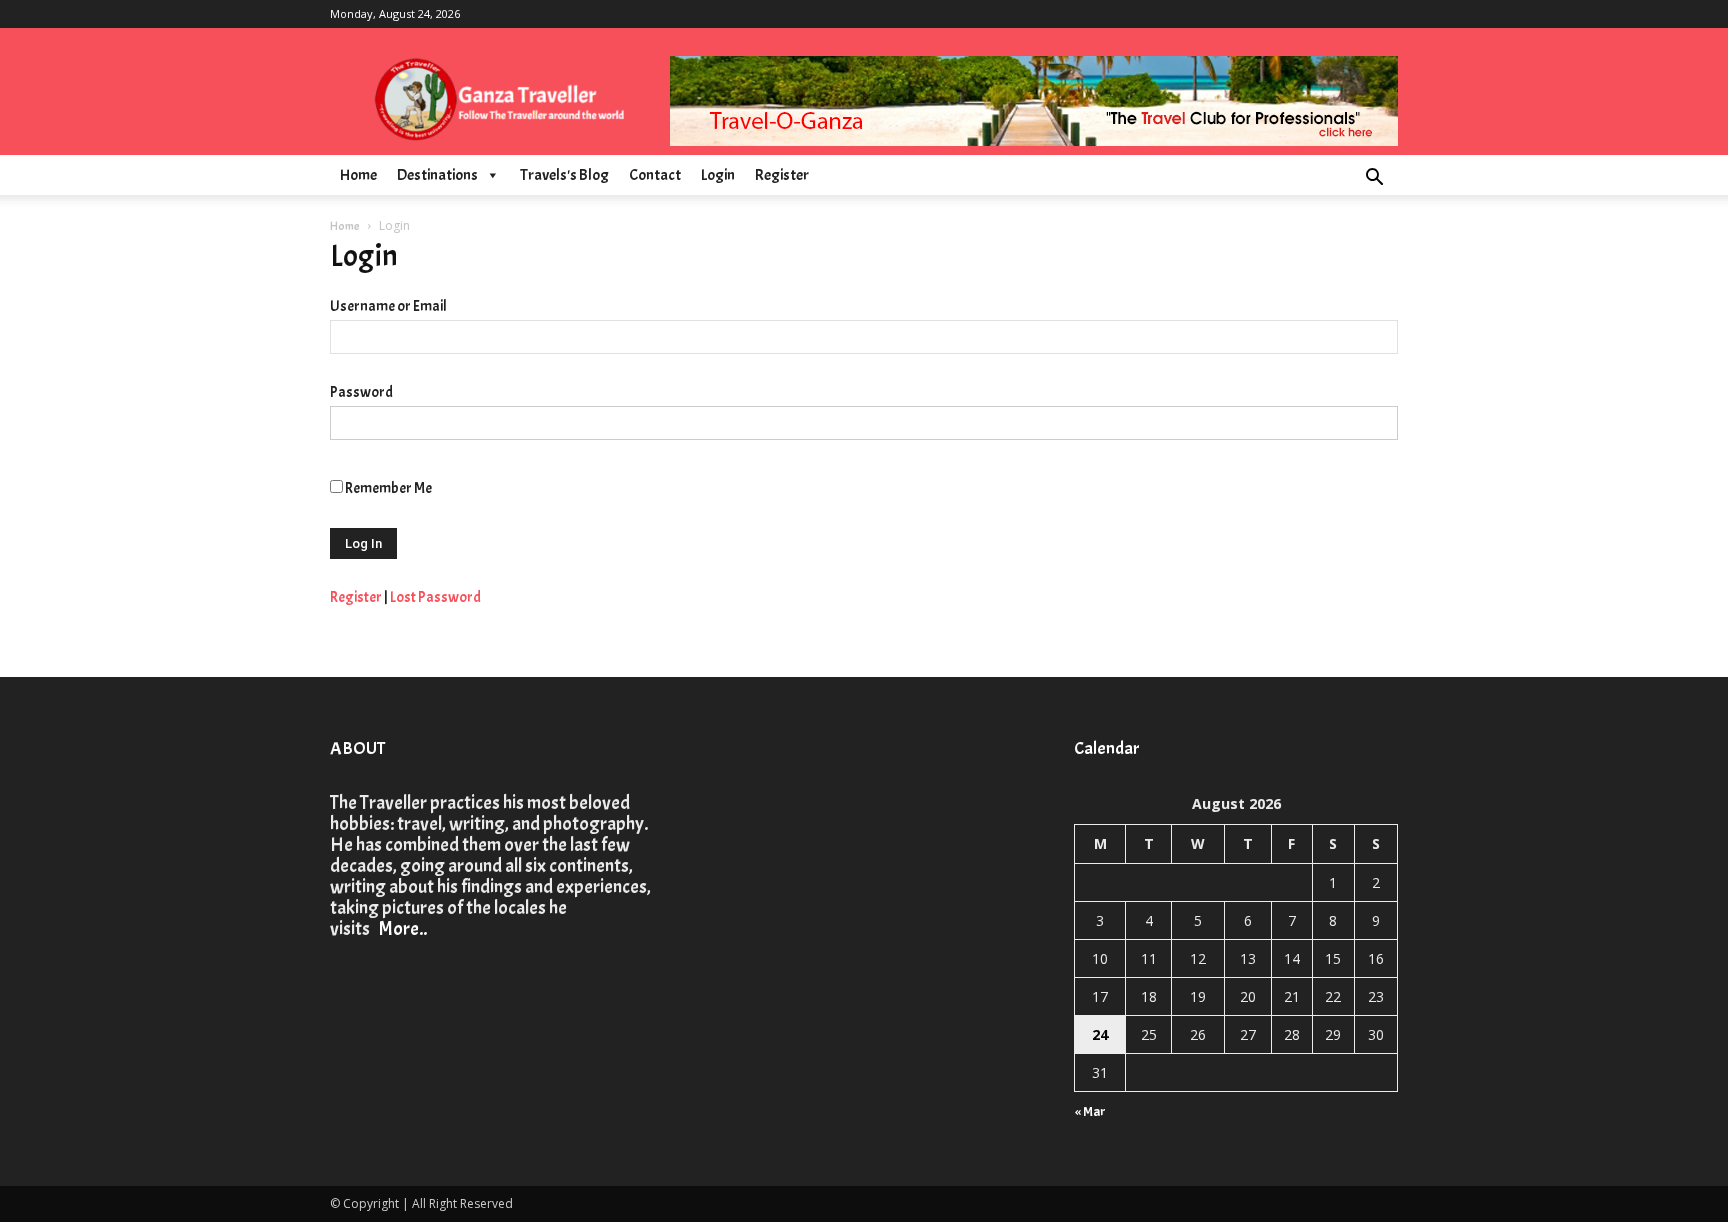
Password (361, 392)
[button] (1374, 180)
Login (718, 175)
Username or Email (388, 306)
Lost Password (435, 597)
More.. (400, 929)
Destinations (437, 175)
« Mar (1090, 1111)
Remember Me (388, 488)
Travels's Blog (564, 175)
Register (782, 175)
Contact (655, 175)
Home (358, 175)
